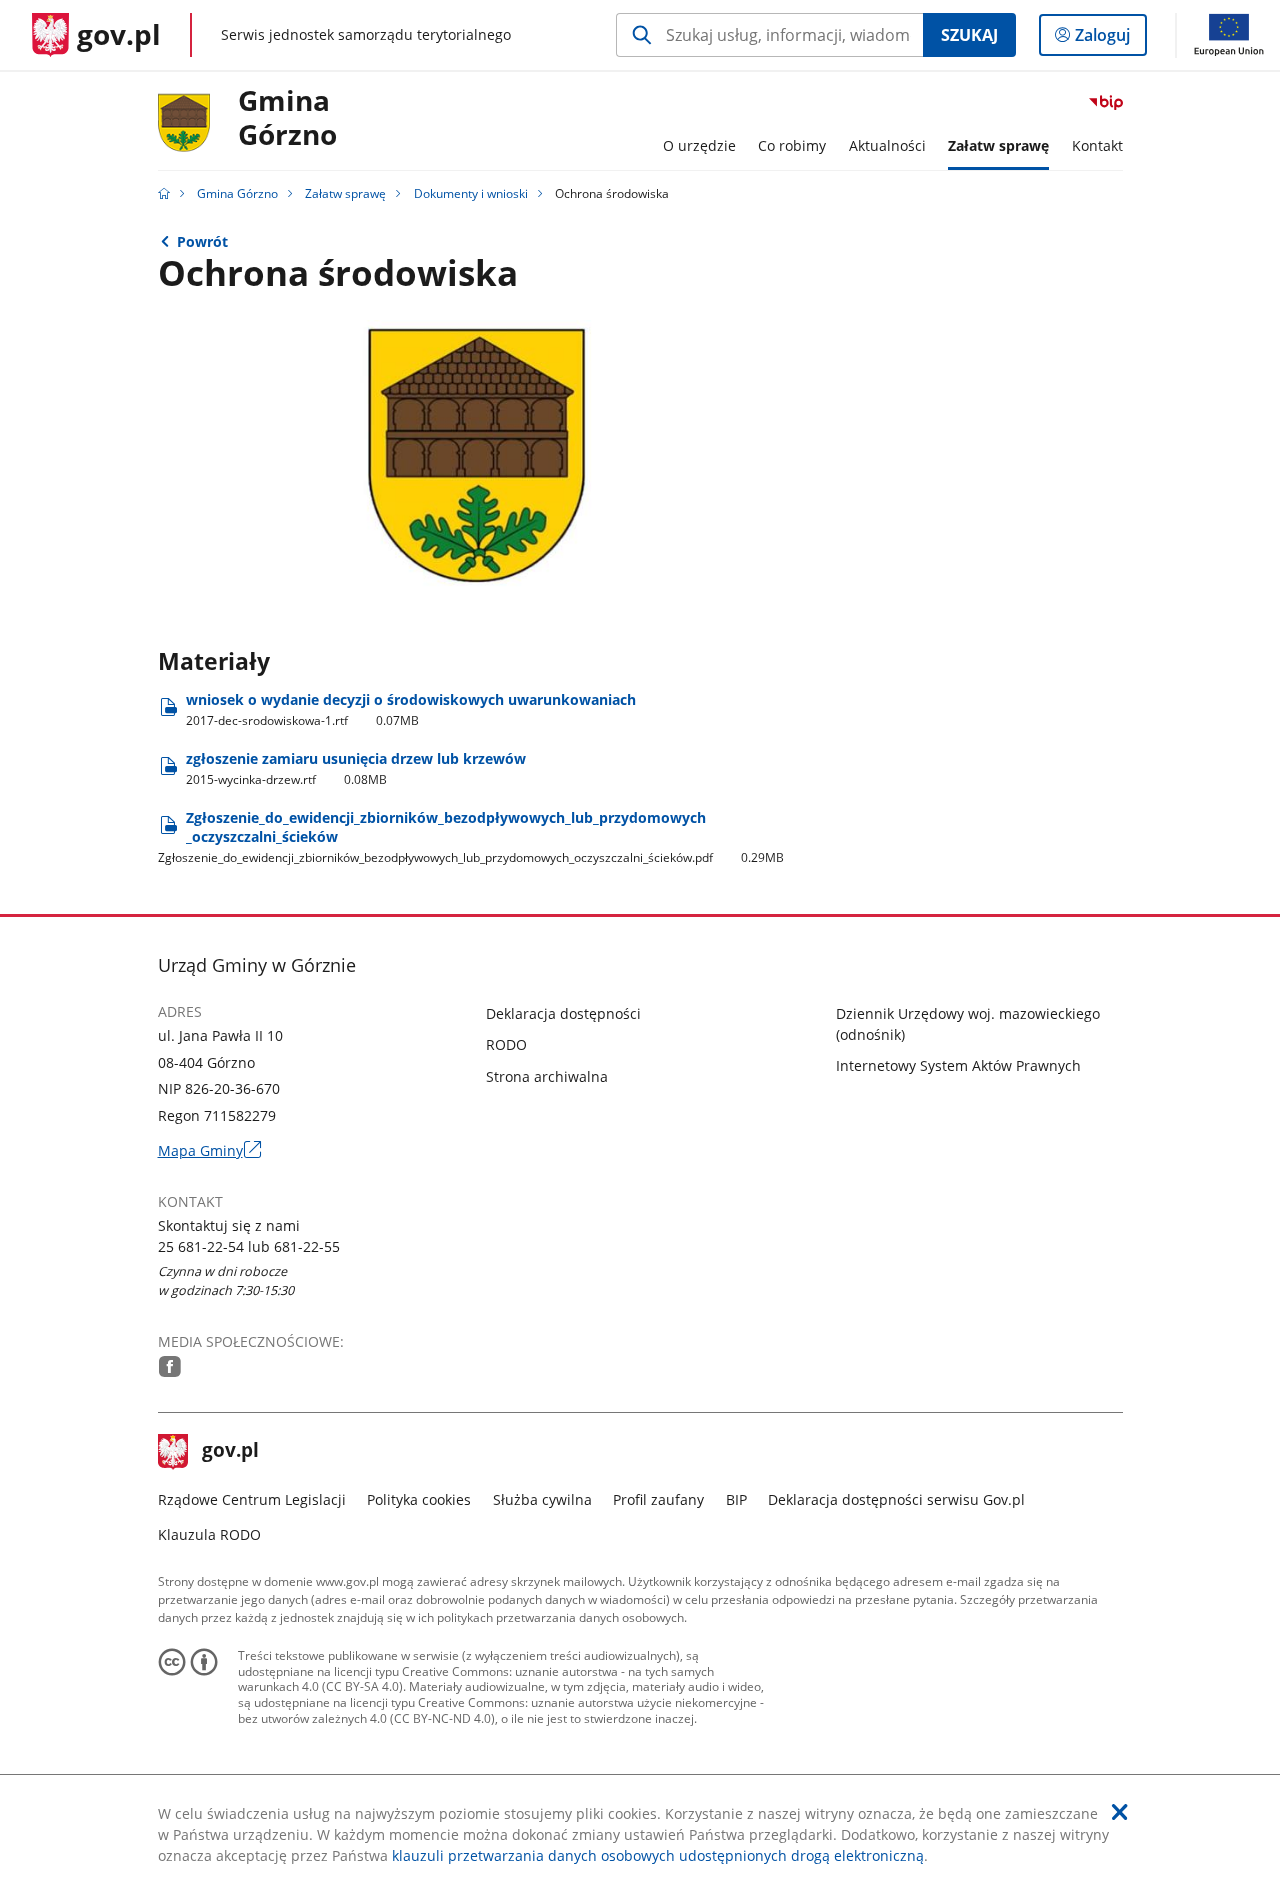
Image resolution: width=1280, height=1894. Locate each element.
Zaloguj (1110, 39)
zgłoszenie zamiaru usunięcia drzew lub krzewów (356, 768)
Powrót (202, 241)
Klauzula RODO (209, 1534)
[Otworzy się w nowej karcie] (170, 1366)
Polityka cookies (419, 1499)
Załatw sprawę (345, 193)
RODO (506, 1044)
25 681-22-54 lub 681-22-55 (249, 1246)
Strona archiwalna (547, 1076)
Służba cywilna (542, 1499)
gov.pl (230, 1452)
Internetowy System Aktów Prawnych (958, 1065)
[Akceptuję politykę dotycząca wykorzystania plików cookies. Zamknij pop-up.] (1120, 1812)
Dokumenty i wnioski (471, 193)
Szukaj (969, 35)
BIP (736, 1499)
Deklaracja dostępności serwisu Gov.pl (896, 1499)
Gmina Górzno (287, 118)
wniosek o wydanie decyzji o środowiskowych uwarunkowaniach (411, 709)
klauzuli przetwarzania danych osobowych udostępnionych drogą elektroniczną (658, 1855)
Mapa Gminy (209, 1150)
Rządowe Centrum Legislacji (252, 1499)
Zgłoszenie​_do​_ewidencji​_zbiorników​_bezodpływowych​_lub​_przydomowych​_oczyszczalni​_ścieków (471, 837)
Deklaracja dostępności (563, 1013)
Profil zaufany (658, 1499)
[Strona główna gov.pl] (164, 193)
